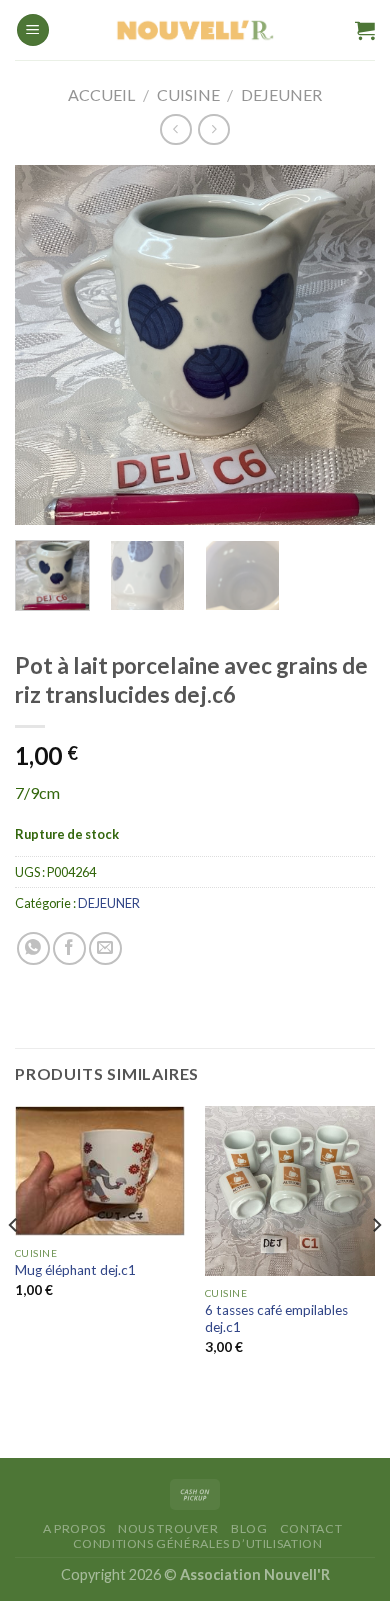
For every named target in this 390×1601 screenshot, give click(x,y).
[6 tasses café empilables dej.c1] (290, 1191)
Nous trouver (168, 1528)
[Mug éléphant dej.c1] (100, 1171)
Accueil (101, 94)
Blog (249, 1528)
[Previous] (47, 345)
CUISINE (188, 94)
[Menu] (33, 30)
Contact (311, 1528)
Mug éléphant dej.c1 (75, 1270)
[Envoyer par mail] (105, 948)
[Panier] (365, 30)
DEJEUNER (281, 94)
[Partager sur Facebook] (69, 948)
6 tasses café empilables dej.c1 (276, 1319)
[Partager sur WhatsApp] (33, 948)
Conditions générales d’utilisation (198, 1543)
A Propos (74, 1528)
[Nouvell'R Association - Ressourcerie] (195, 30)
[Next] (343, 345)
